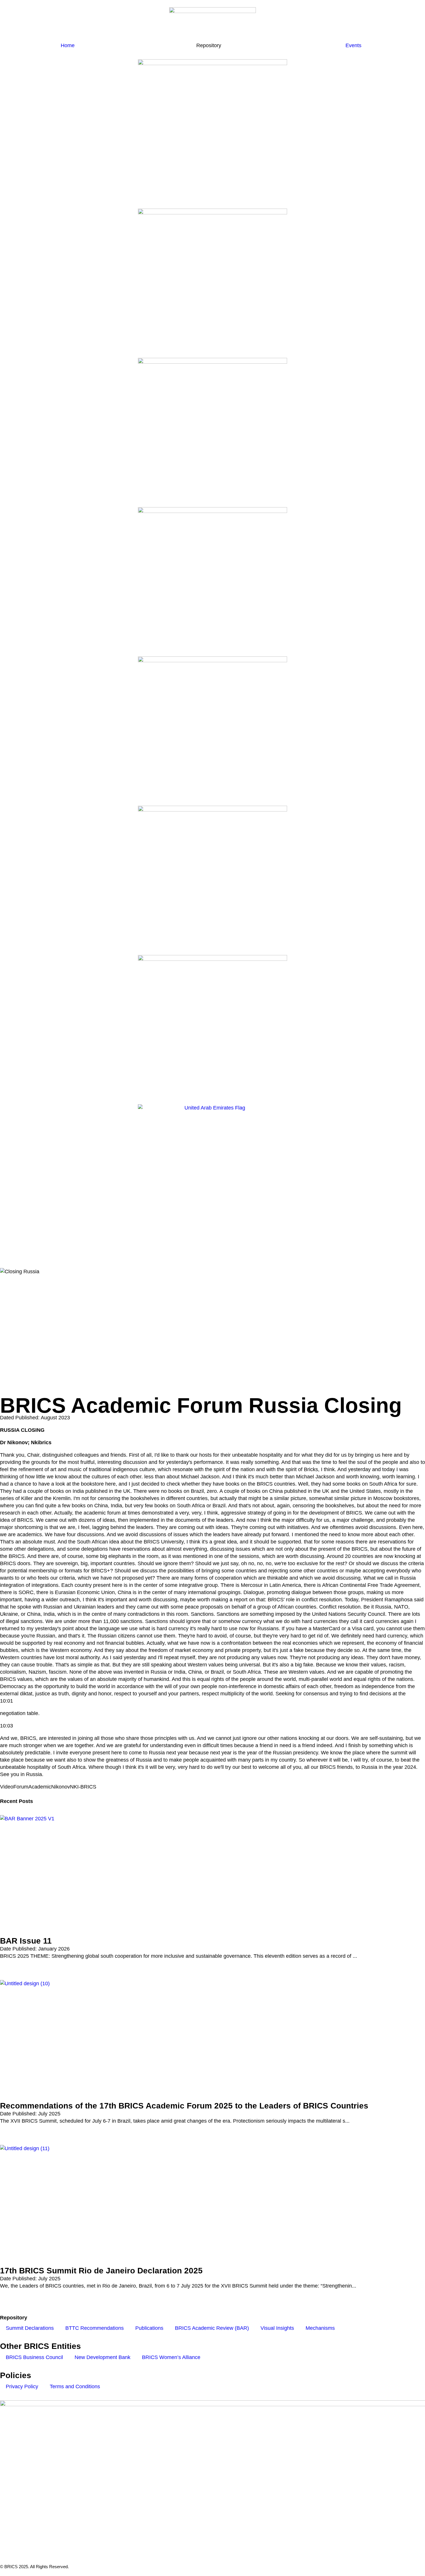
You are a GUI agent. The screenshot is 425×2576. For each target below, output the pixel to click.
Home (68, 45)
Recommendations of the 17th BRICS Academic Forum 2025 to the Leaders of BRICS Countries (184, 2106)
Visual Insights (277, 2328)
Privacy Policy (22, 2387)
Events (353, 45)
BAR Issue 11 (26, 1941)
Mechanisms (320, 2328)
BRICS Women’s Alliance (171, 2357)
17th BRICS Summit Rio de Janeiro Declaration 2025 (101, 2271)
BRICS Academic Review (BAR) (212, 2328)
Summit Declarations (30, 2328)
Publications (149, 2328)
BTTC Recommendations (95, 2328)
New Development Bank (102, 2357)
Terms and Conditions (75, 2387)
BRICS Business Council (34, 2357)
